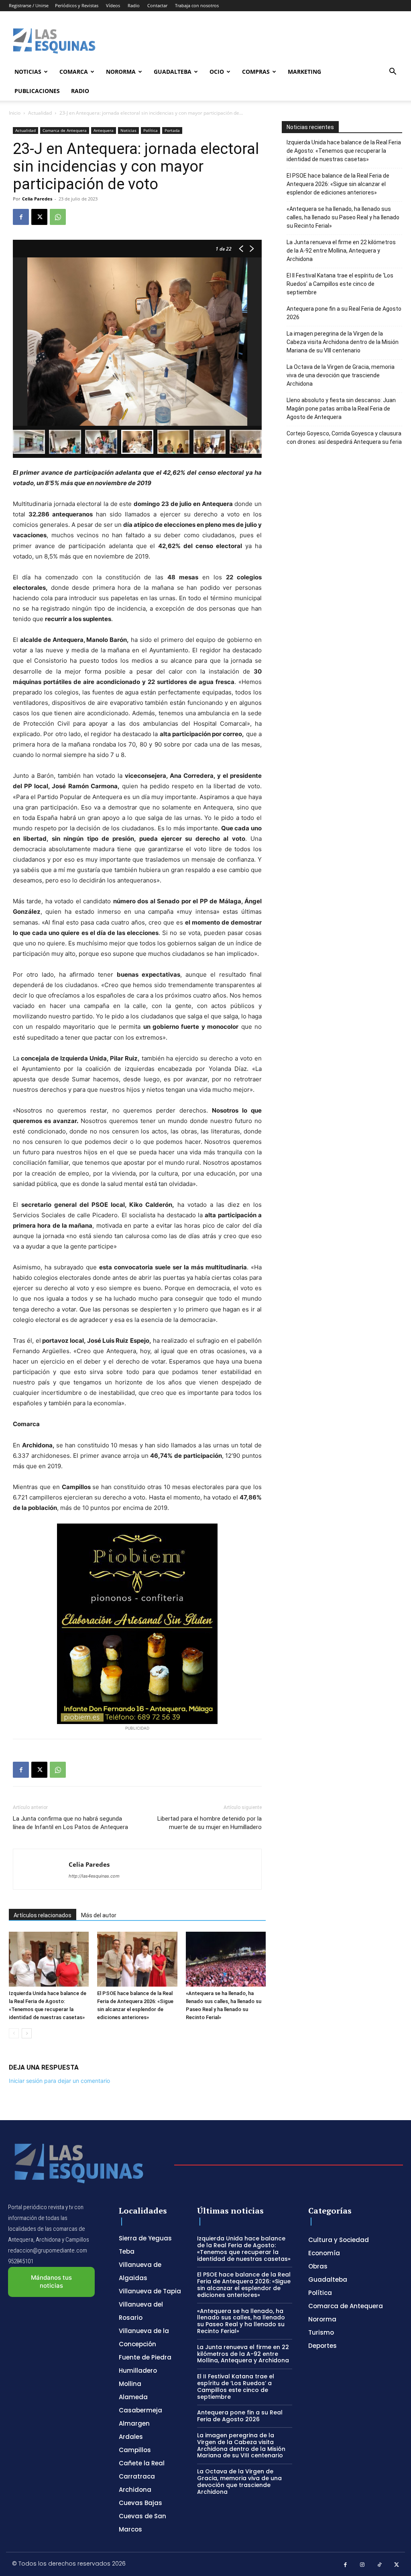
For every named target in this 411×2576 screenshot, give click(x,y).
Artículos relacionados (43, 1915)
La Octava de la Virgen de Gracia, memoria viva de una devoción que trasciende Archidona (341, 375)
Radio (134, 5)
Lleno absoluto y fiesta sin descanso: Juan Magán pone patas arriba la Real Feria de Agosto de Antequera (341, 409)
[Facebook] (21, 217)
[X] (39, 217)
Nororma (121, 72)
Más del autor (99, 1915)
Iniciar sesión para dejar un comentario (59, 2081)
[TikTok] (379, 2565)
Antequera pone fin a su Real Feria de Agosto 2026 (344, 313)
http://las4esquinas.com (94, 1876)
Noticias (28, 72)
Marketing (304, 72)
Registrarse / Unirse (29, 5)
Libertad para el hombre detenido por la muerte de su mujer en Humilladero (210, 1823)
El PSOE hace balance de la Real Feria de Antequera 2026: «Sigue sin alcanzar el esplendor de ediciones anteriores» (338, 184)
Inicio (15, 113)
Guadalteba (173, 72)
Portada (172, 130)
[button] (393, 72)
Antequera (104, 130)
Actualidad (40, 113)
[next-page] (27, 2033)
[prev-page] (14, 2033)
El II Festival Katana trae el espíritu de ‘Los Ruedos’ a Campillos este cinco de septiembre (340, 284)
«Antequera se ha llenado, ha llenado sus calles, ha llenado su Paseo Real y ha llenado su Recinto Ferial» (343, 217)
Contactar (157, 5)
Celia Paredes (37, 199)
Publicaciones (37, 91)
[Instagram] (363, 2565)
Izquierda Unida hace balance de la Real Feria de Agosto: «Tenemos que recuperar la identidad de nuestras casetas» (344, 151)
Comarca (74, 72)
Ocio (217, 72)
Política (151, 130)
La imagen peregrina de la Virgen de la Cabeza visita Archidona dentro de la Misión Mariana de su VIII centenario (343, 342)
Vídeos (113, 5)
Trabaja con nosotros (197, 5)
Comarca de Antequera (65, 130)
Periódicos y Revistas (77, 5)
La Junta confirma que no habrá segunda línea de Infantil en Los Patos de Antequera (70, 1823)
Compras (256, 72)
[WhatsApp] (58, 217)
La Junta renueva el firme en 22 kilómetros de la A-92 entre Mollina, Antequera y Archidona (341, 251)
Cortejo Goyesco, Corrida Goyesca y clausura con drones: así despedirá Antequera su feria (344, 438)
